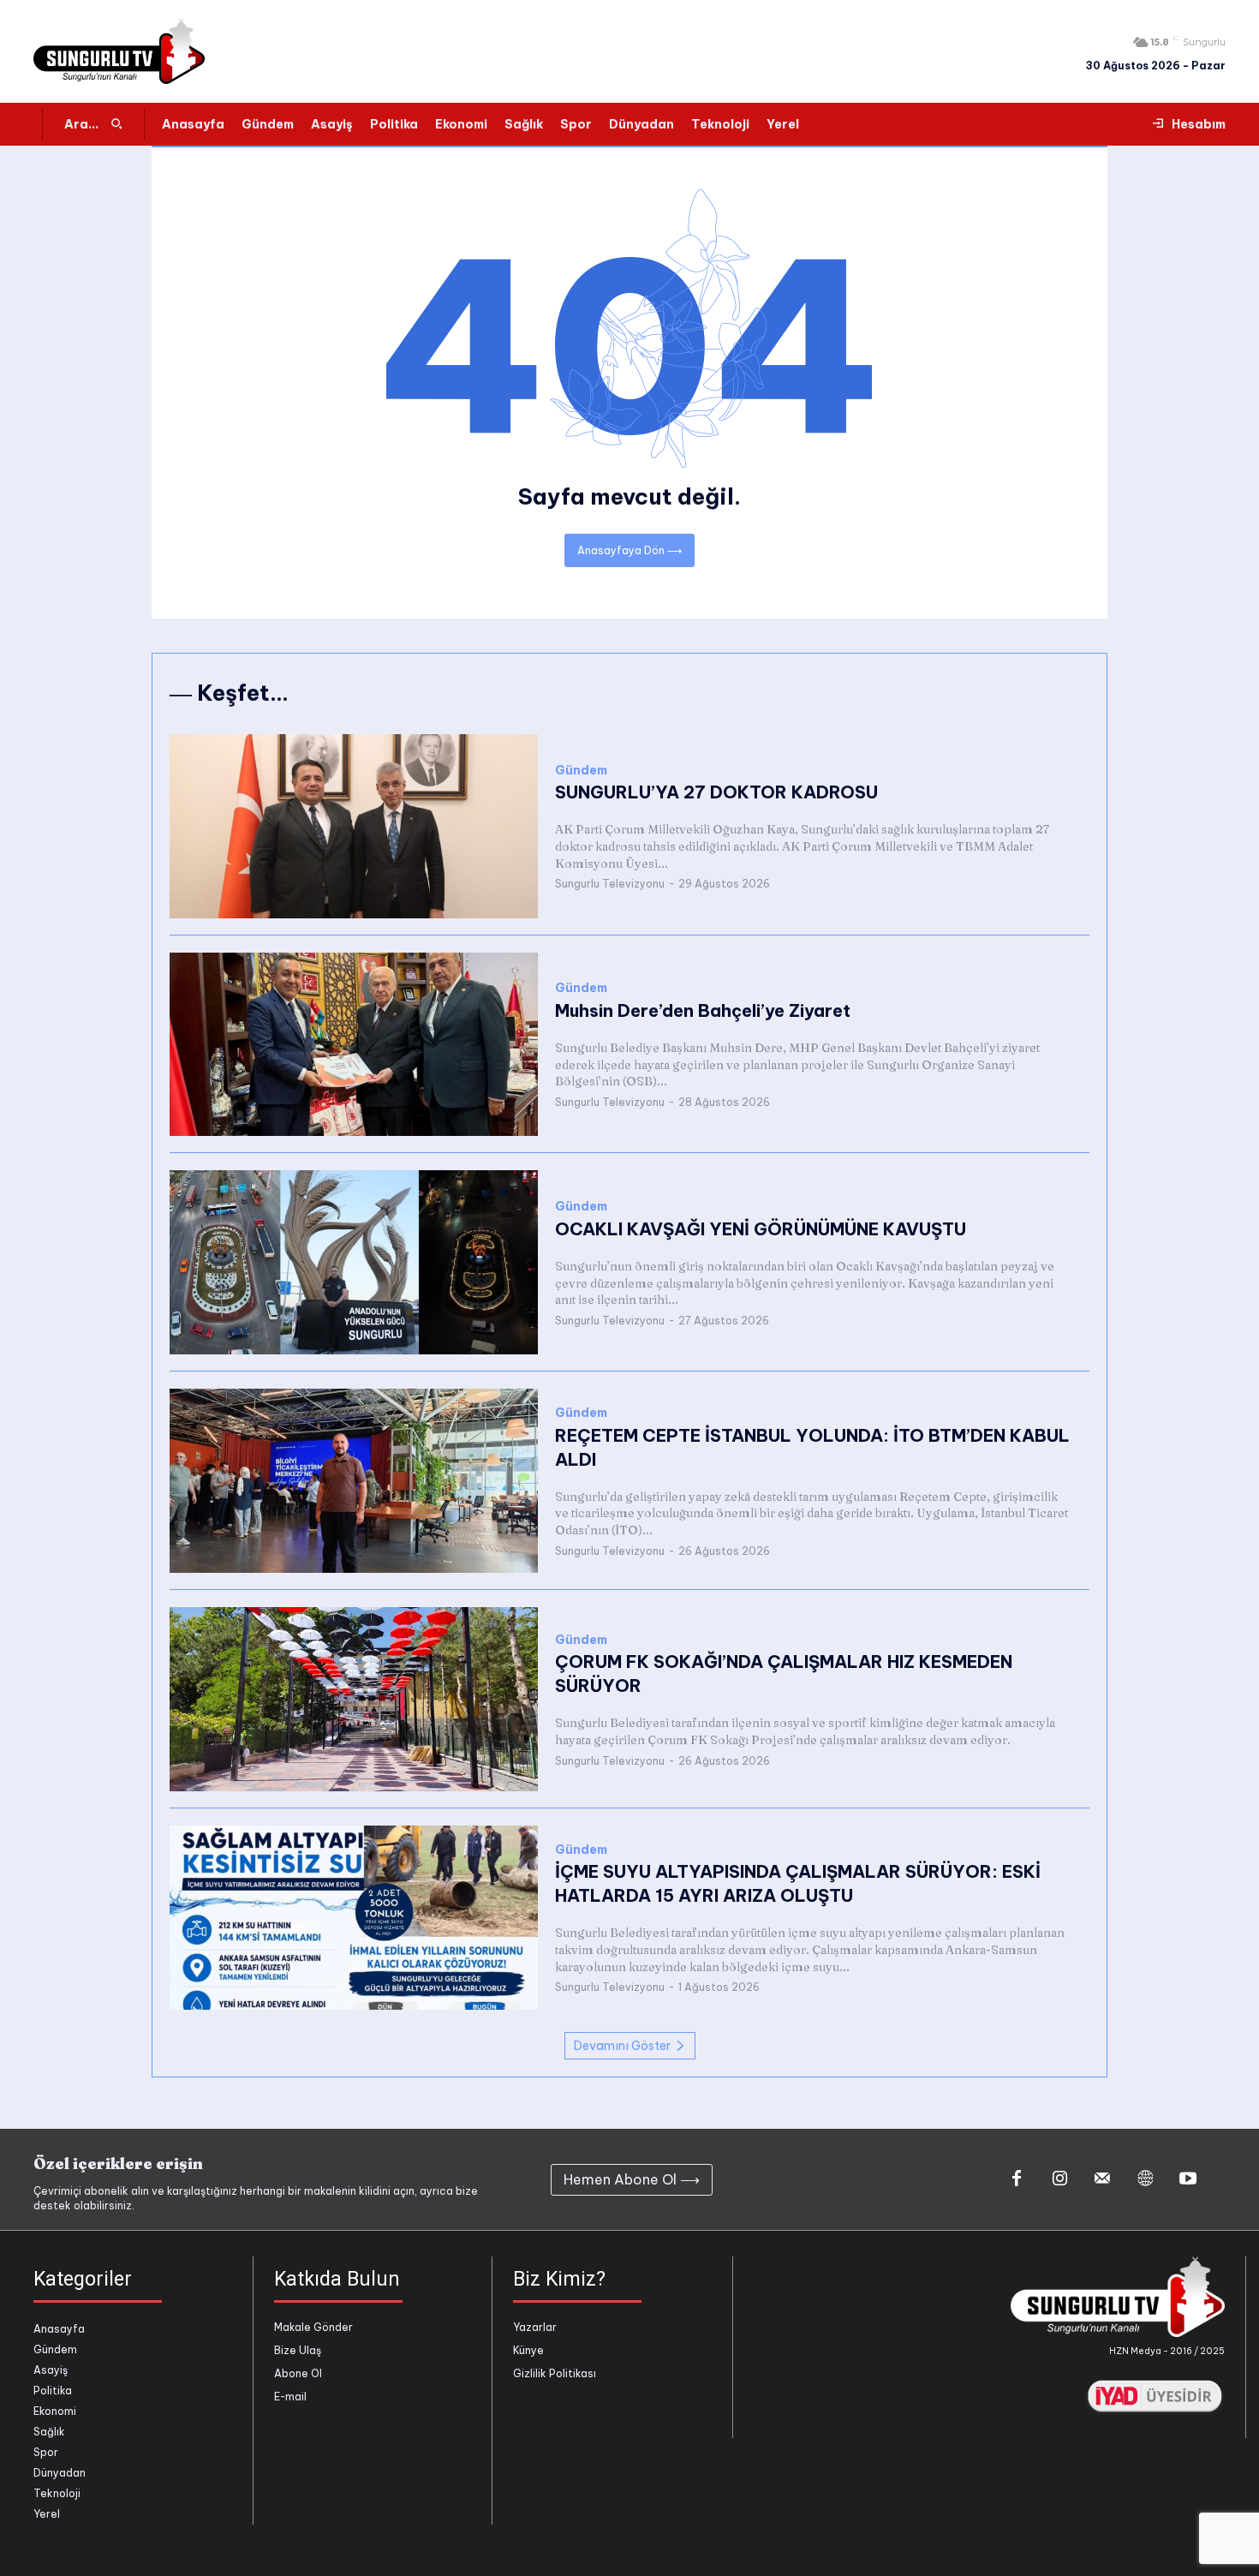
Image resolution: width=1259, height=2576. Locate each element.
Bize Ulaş (298, 2350)
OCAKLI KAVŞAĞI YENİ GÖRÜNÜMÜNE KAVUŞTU (761, 1229)
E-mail (290, 2397)
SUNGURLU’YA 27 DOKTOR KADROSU (716, 792)
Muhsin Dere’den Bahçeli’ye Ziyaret (703, 1010)
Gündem (581, 771)
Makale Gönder (313, 2327)
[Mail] (1102, 2179)
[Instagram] (1059, 2179)
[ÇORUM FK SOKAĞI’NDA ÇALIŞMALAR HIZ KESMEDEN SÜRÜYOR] (354, 1699)
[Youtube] (1188, 2179)
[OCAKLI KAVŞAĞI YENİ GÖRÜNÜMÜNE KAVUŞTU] (354, 1262)
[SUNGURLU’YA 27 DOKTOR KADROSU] (354, 826)
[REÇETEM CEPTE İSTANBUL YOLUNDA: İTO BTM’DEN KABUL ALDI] (354, 1481)
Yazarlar (535, 2327)
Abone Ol (298, 2373)
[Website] (1145, 2179)
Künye (528, 2350)
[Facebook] (1017, 2179)
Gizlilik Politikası (555, 2373)
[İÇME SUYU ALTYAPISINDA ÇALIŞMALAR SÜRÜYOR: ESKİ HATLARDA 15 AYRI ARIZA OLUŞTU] (354, 1918)
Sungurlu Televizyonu (610, 884)
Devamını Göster (622, 2046)
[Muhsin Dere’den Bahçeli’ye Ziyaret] (354, 1045)
